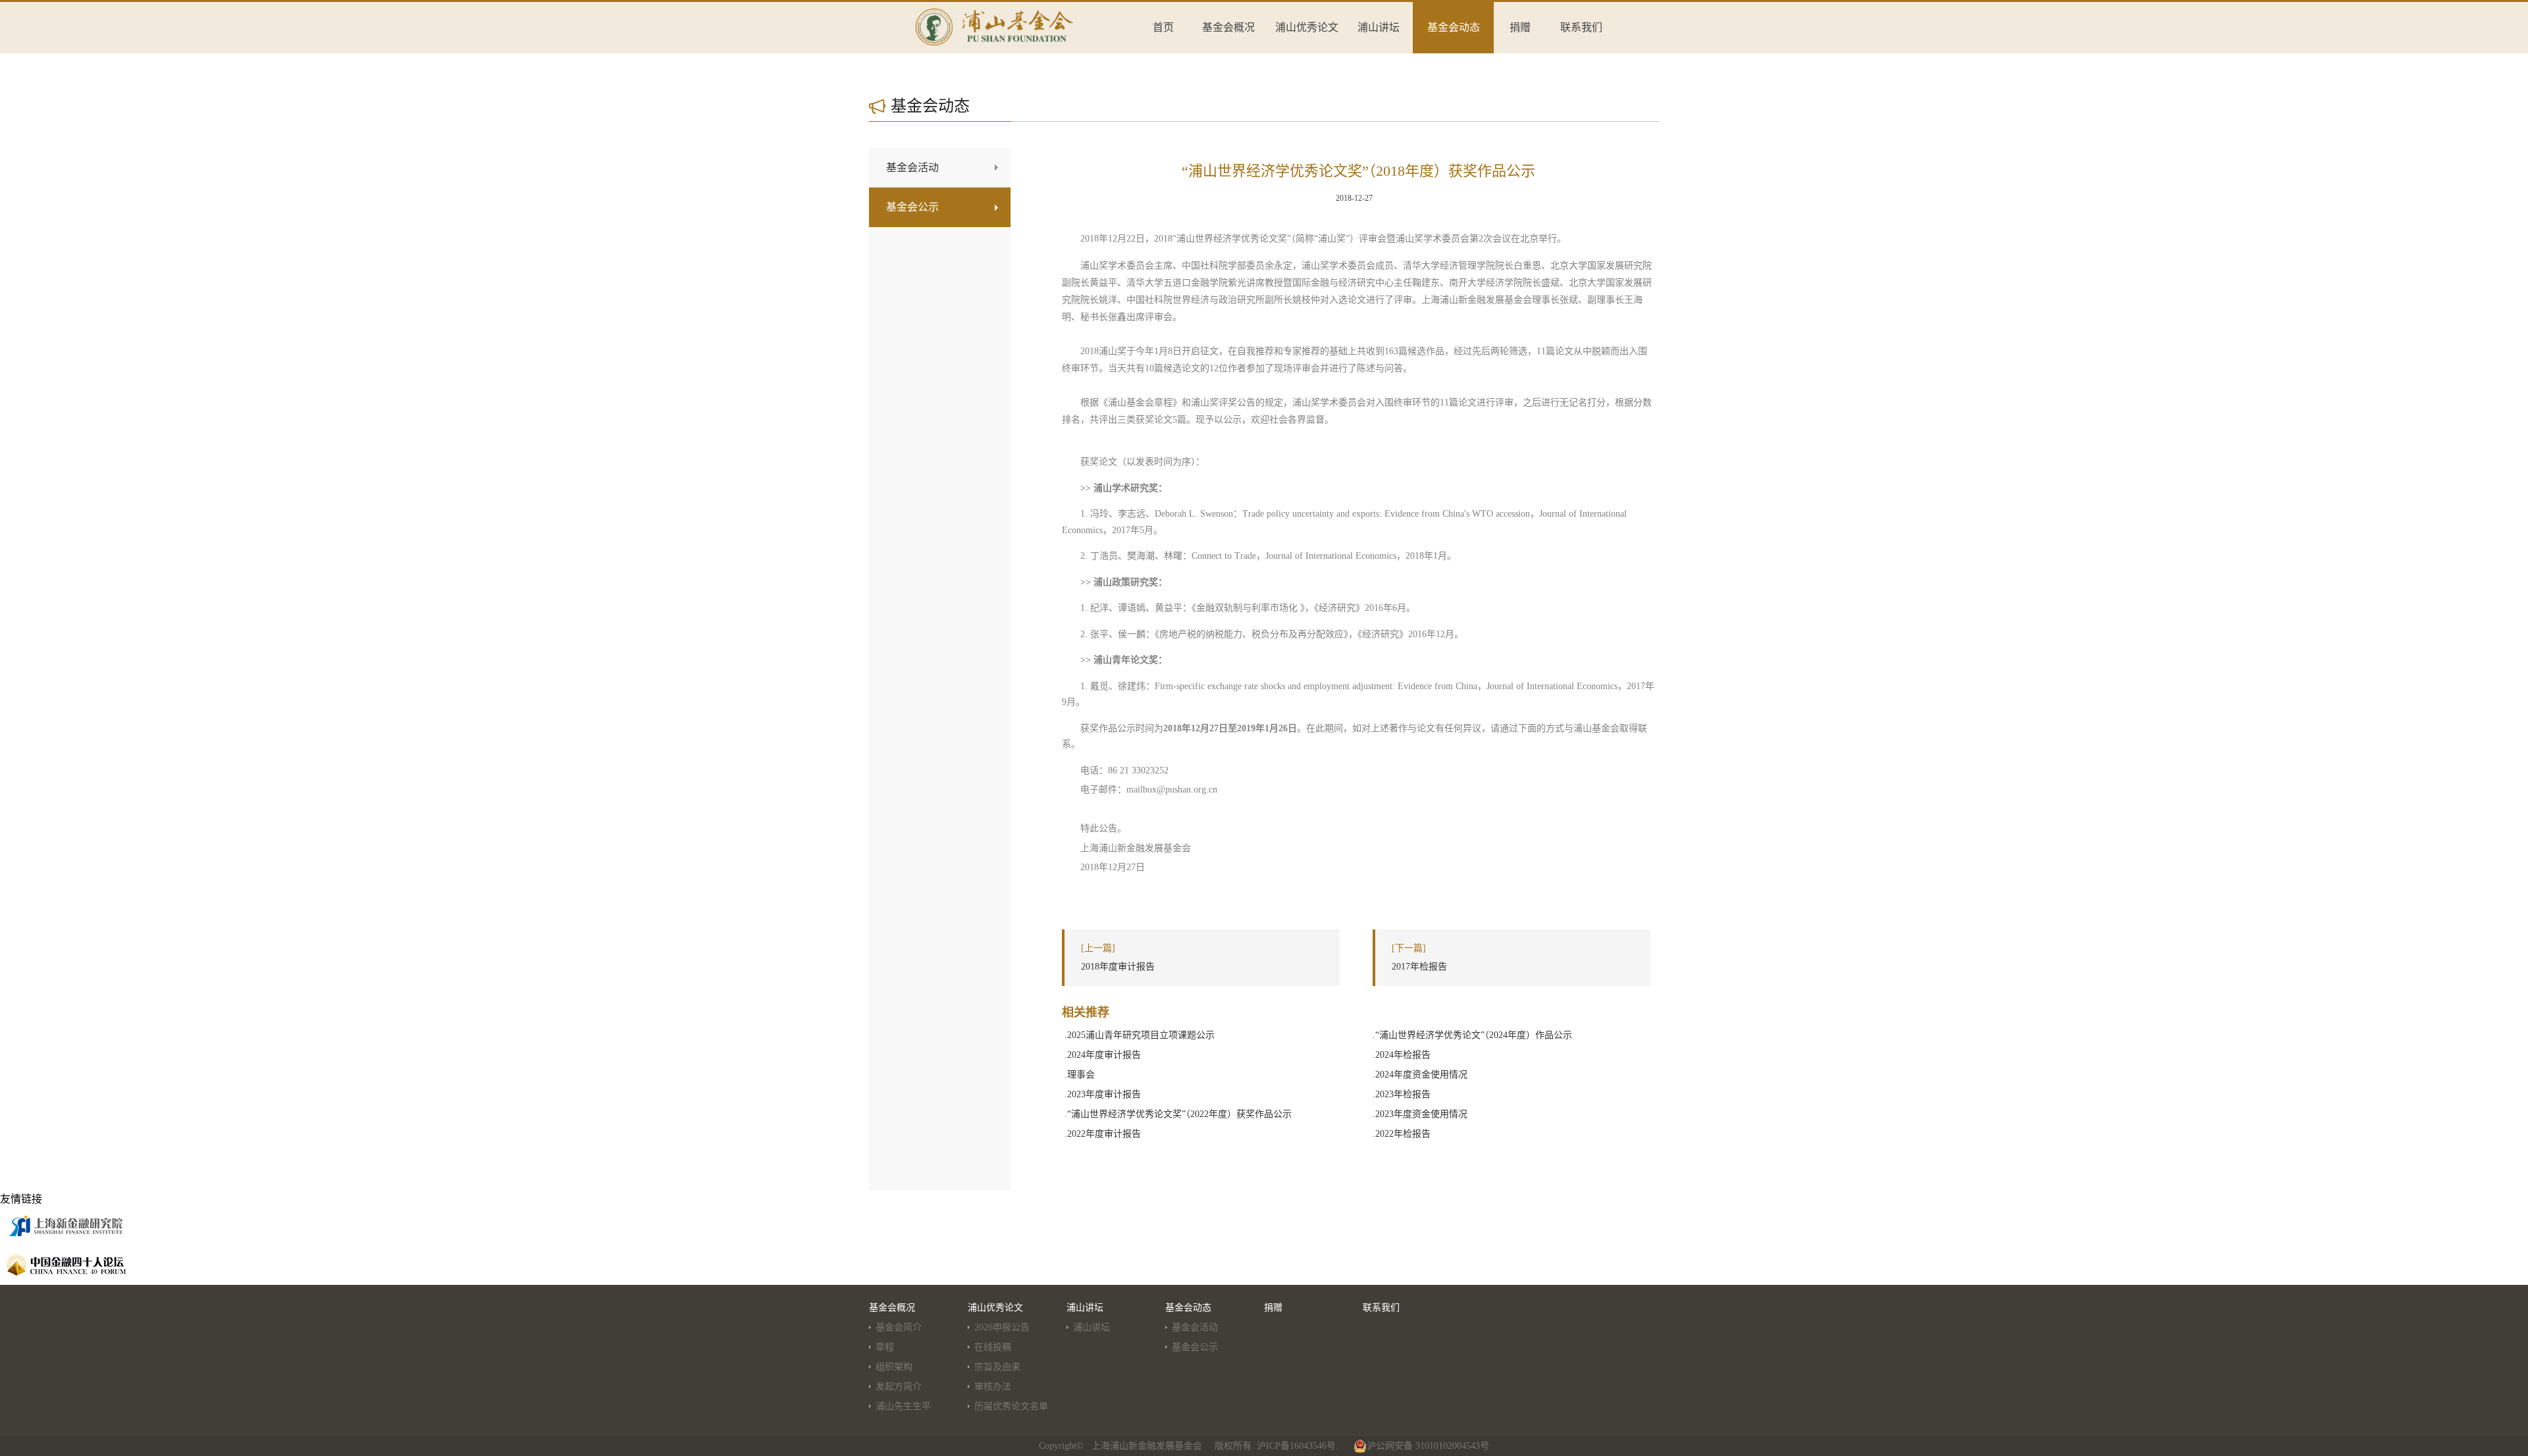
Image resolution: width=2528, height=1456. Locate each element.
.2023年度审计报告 (1103, 1094)
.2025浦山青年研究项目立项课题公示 (1140, 1035)
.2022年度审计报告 (1103, 1134)
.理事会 (1080, 1075)
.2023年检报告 (1402, 1094)
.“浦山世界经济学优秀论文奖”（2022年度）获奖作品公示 (1178, 1114)
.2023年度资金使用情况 (1420, 1114)
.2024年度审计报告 (1103, 1055)
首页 (1163, 27)
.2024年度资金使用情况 (1420, 1075)
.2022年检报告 (1402, 1134)
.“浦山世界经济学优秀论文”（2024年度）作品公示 (1472, 1035)
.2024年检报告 (1402, 1055)
